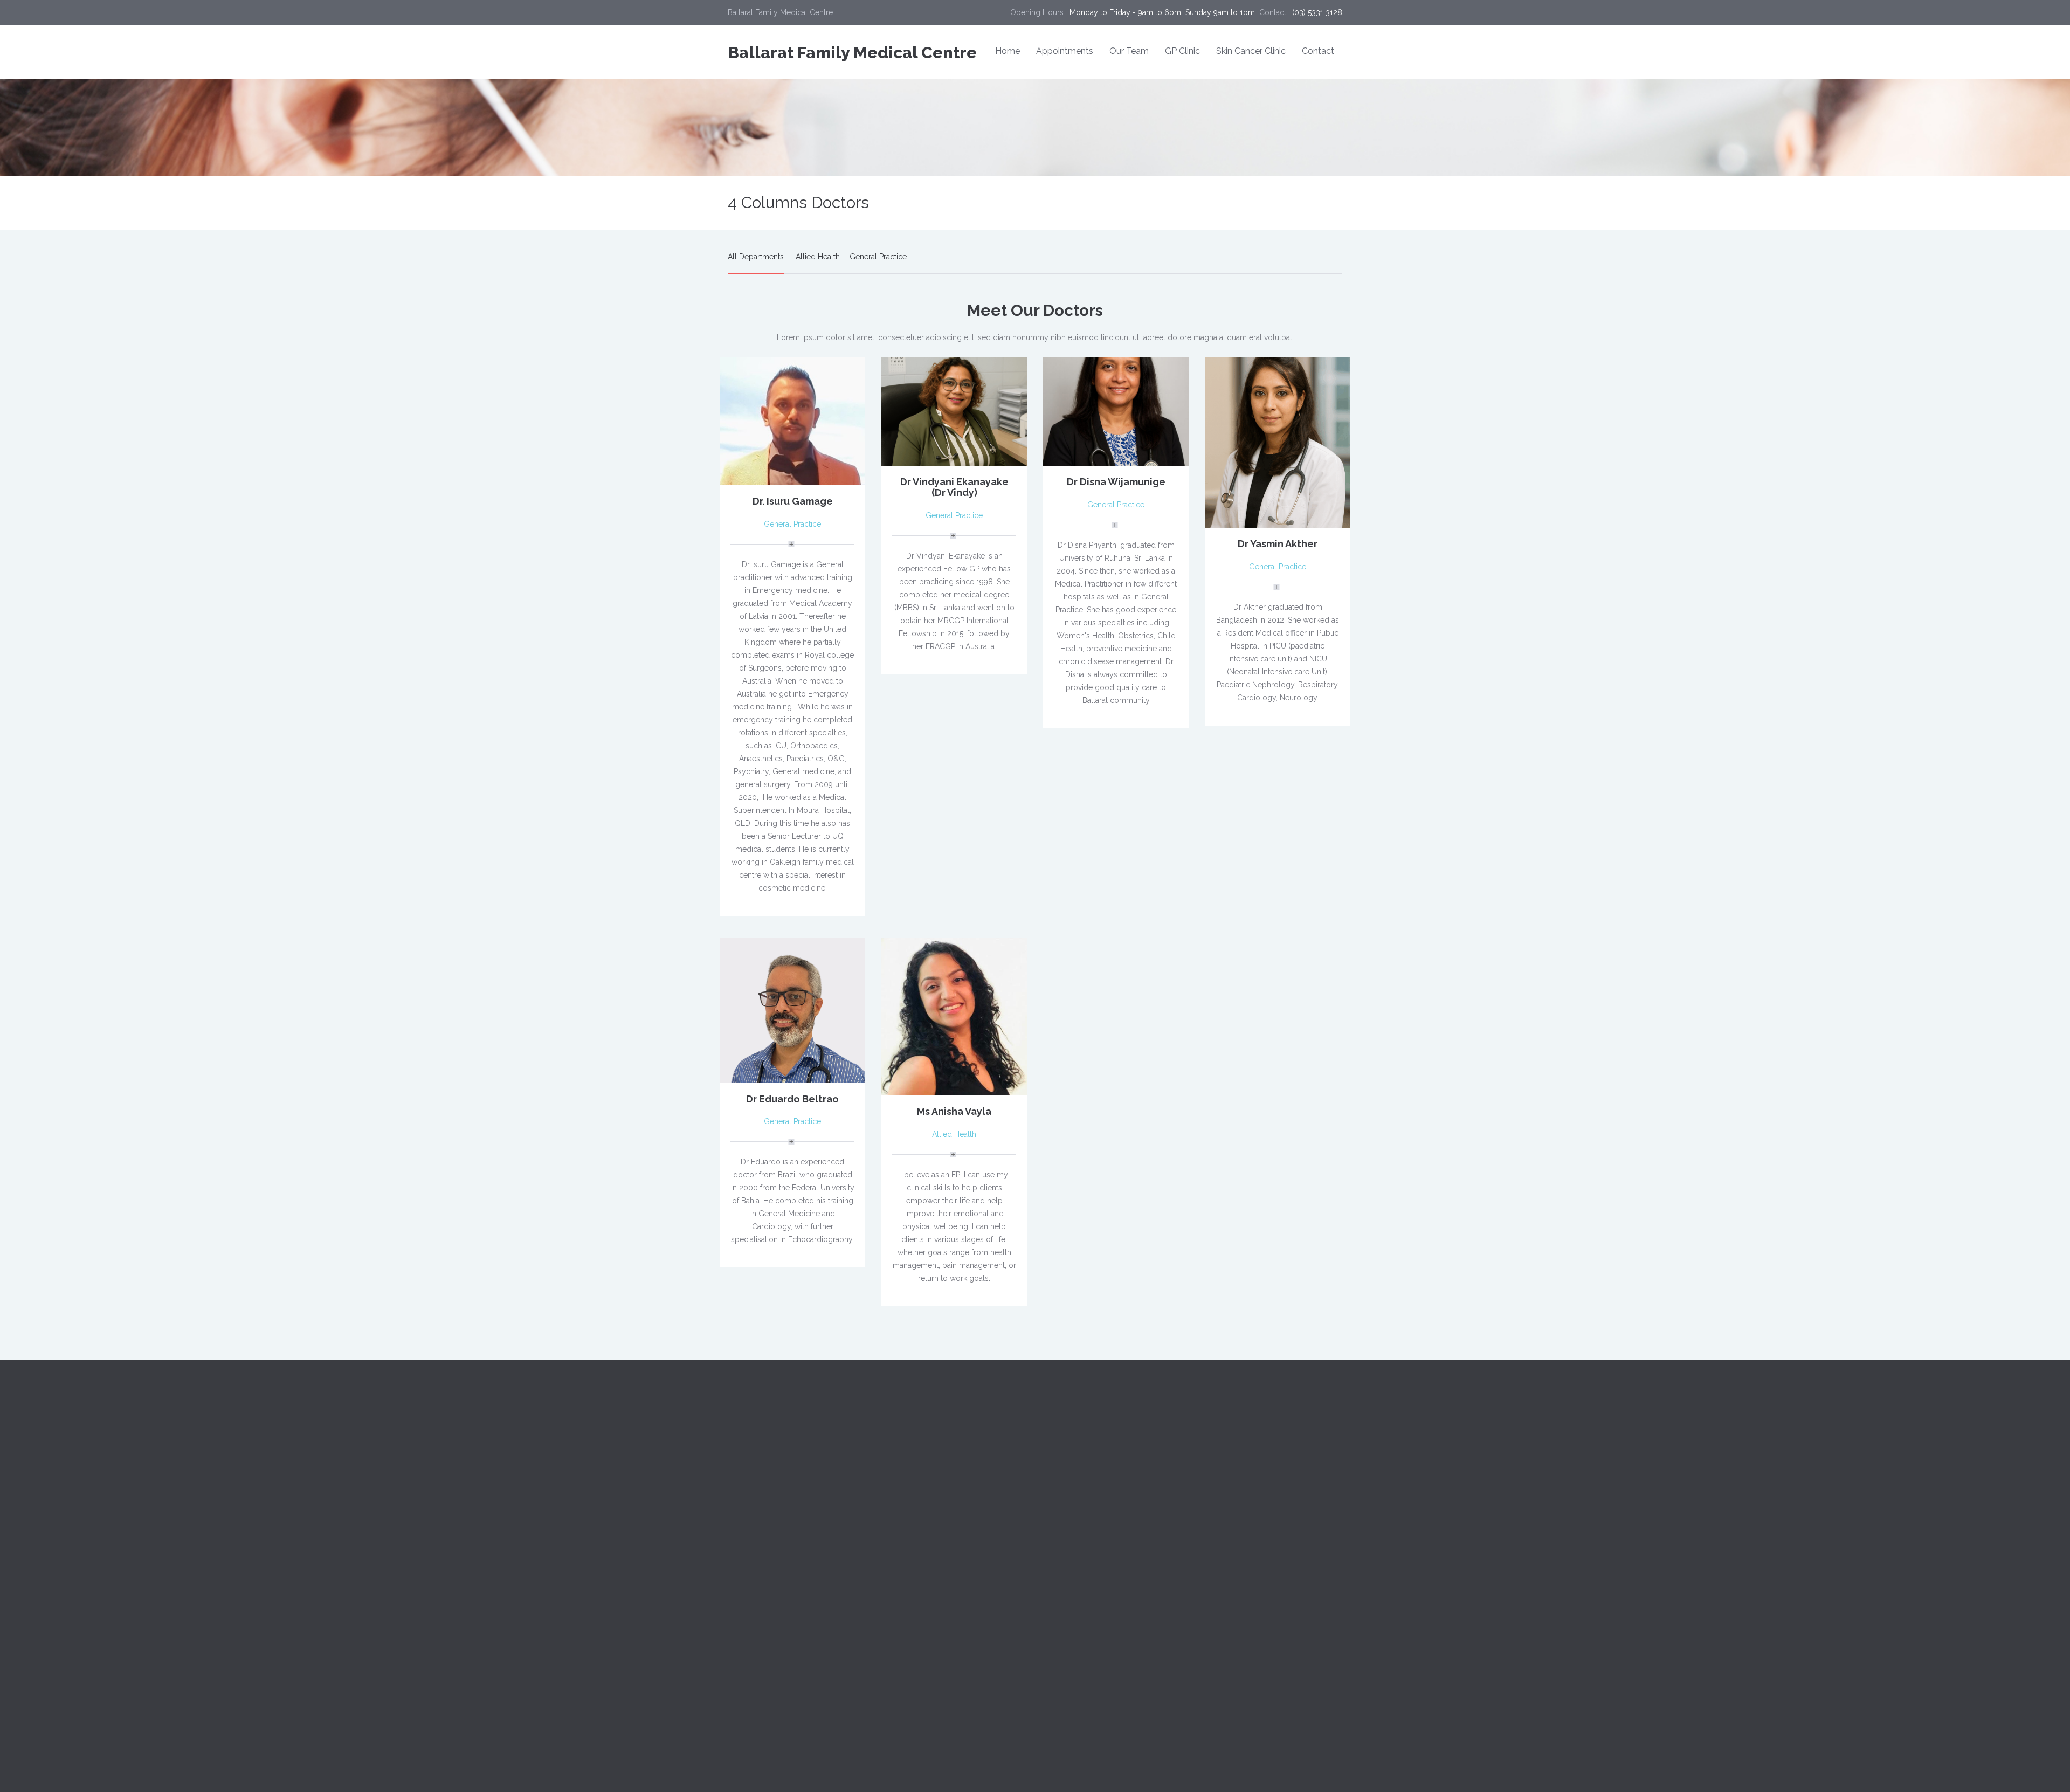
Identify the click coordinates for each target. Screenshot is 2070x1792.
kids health (1227, 1575)
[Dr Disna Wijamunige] (1116, 411)
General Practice (878, 257)
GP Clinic (1182, 51)
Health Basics (909, 1604)
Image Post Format (1076, 1526)
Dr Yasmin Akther (1278, 544)
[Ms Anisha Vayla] (954, 1016)
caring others (1272, 1476)
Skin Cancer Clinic (1251, 51)
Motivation (903, 1652)
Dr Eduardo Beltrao (792, 1099)
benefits (1222, 1451)
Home (1008, 51)
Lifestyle (900, 1628)
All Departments (756, 257)
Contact (1318, 51)
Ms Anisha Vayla (954, 1111)
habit (1217, 1550)
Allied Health (818, 257)
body (1218, 1476)
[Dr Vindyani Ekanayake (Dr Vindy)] (954, 411)
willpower (1226, 1600)
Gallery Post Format (1078, 1574)
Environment (908, 1580)
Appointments (1065, 51)
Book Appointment (1113, 1453)
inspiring (1304, 1550)
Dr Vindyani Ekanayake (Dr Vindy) (954, 487)
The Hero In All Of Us (1080, 1623)
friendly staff (1293, 1526)
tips (1323, 1575)
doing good (1230, 1526)
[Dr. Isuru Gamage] (792, 421)
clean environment (1241, 1501)
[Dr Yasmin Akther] (1278, 442)
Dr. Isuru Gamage (793, 501)
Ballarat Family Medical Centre (852, 53)
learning (1281, 1575)
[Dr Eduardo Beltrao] (792, 1009)
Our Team (1129, 51)
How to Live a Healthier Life (1091, 1598)
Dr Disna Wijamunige (1116, 482)
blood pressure (1285, 1451)
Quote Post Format (1076, 1550)
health (1257, 1550)
